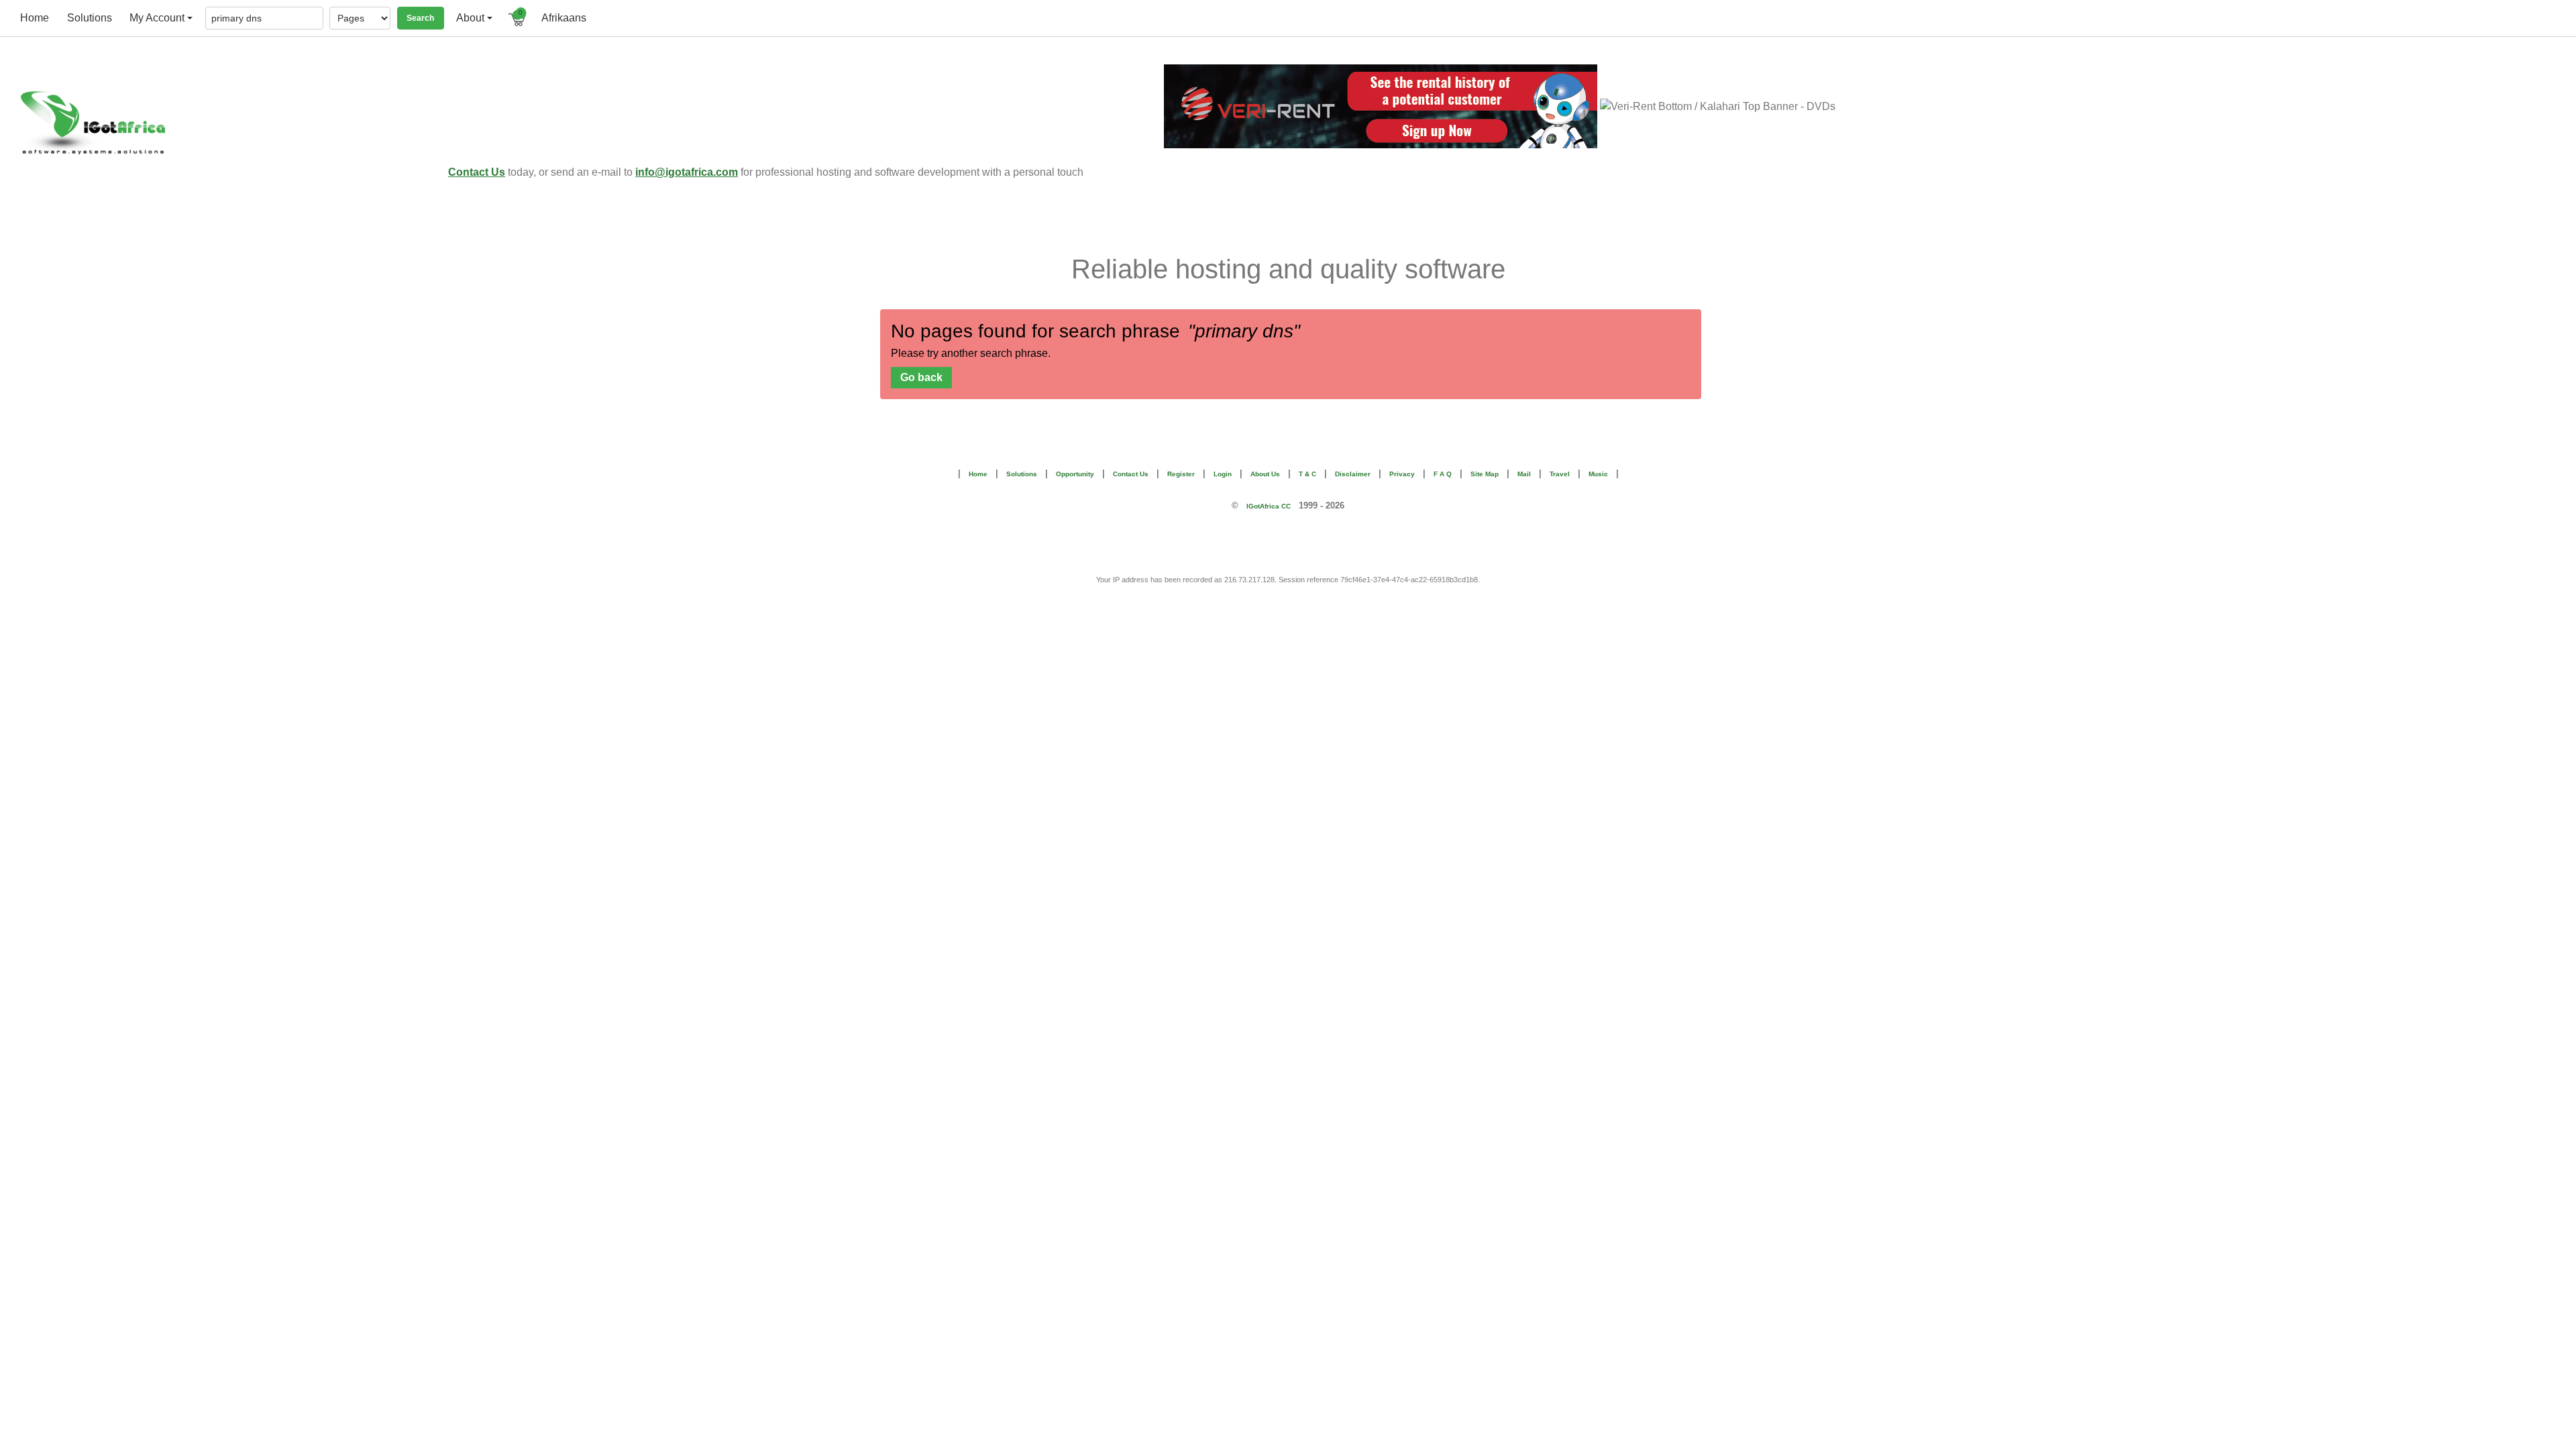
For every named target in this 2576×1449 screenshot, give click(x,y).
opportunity (1075, 474)
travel (1560, 474)
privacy (1402, 474)
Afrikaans (564, 18)
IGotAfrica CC (1269, 506)
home (35, 18)
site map (1485, 474)
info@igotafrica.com (687, 172)
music (1598, 474)
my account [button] (157, 18)
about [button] (470, 18)
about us (1265, 474)
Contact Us (477, 172)
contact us (1131, 474)
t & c (1307, 474)
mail (1524, 474)
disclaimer (1353, 474)
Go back (921, 377)
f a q (1443, 474)
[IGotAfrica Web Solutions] (228, 123)
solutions (90, 18)
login (1223, 474)
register (1181, 474)
